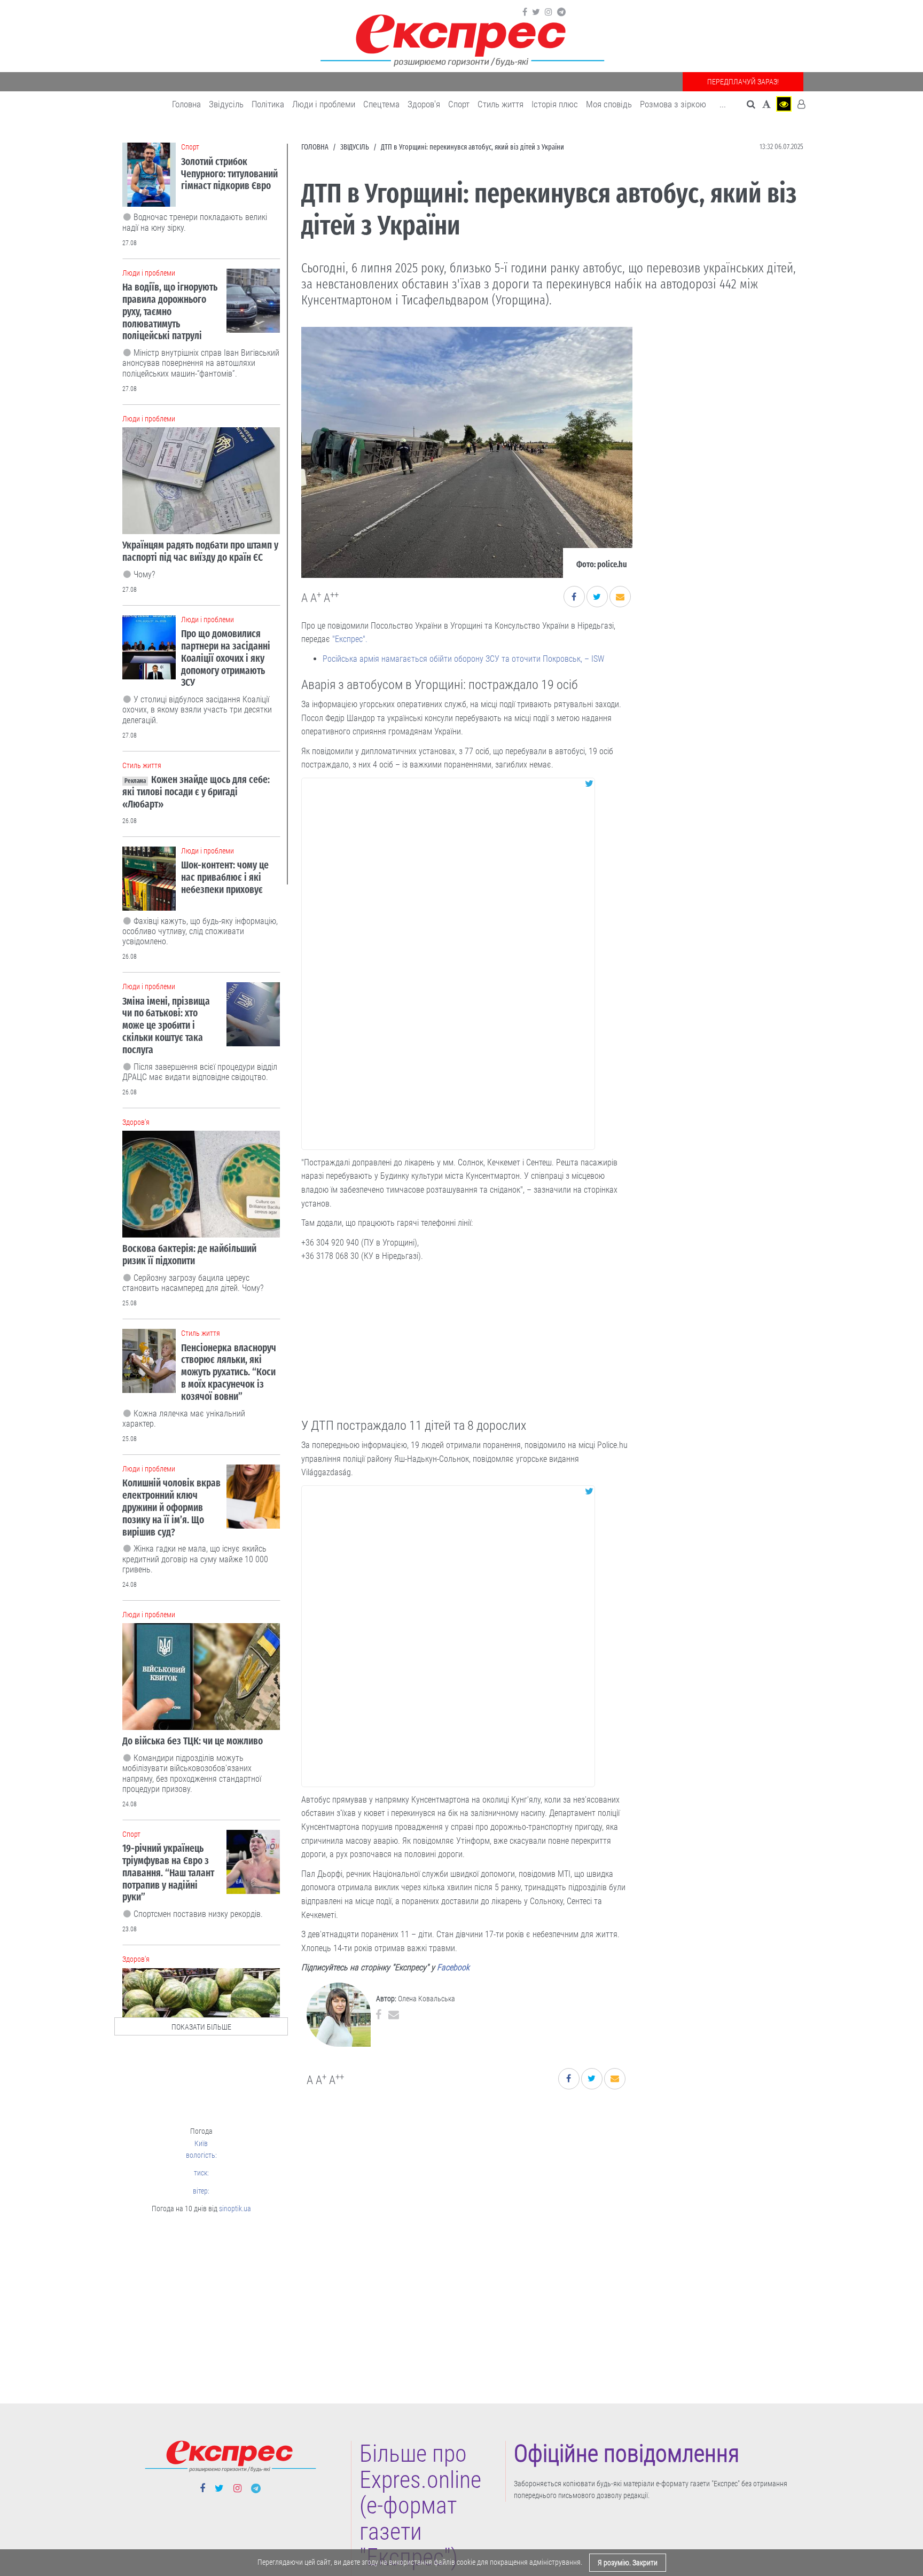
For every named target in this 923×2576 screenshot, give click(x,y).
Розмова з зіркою (673, 104)
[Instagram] (549, 12)
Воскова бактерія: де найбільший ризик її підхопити (189, 1255)
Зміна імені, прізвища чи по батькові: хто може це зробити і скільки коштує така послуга (166, 1025)
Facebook (453, 1967)
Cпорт (459, 104)
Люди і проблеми (324, 104)
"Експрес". (350, 639)
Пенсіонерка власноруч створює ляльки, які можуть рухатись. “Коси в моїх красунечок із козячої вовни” (229, 1372)
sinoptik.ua (235, 2209)
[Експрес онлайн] (461, 39)
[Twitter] (536, 12)
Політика (268, 104)
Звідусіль (226, 104)
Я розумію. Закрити (628, 2563)
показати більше (201, 2027)
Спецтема (381, 104)
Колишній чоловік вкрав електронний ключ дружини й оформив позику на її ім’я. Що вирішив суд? (171, 1507)
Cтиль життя (500, 104)
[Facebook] (525, 12)
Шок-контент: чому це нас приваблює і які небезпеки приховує (225, 877)
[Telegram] (561, 12)
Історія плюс (555, 104)
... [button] (723, 104)
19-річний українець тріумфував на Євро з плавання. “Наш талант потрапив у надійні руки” (168, 1873)
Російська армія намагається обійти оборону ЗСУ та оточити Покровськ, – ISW (463, 659)
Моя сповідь (609, 104)
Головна (186, 104)
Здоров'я (424, 104)
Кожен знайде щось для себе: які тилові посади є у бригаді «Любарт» (196, 792)
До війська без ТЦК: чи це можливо (193, 1741)
